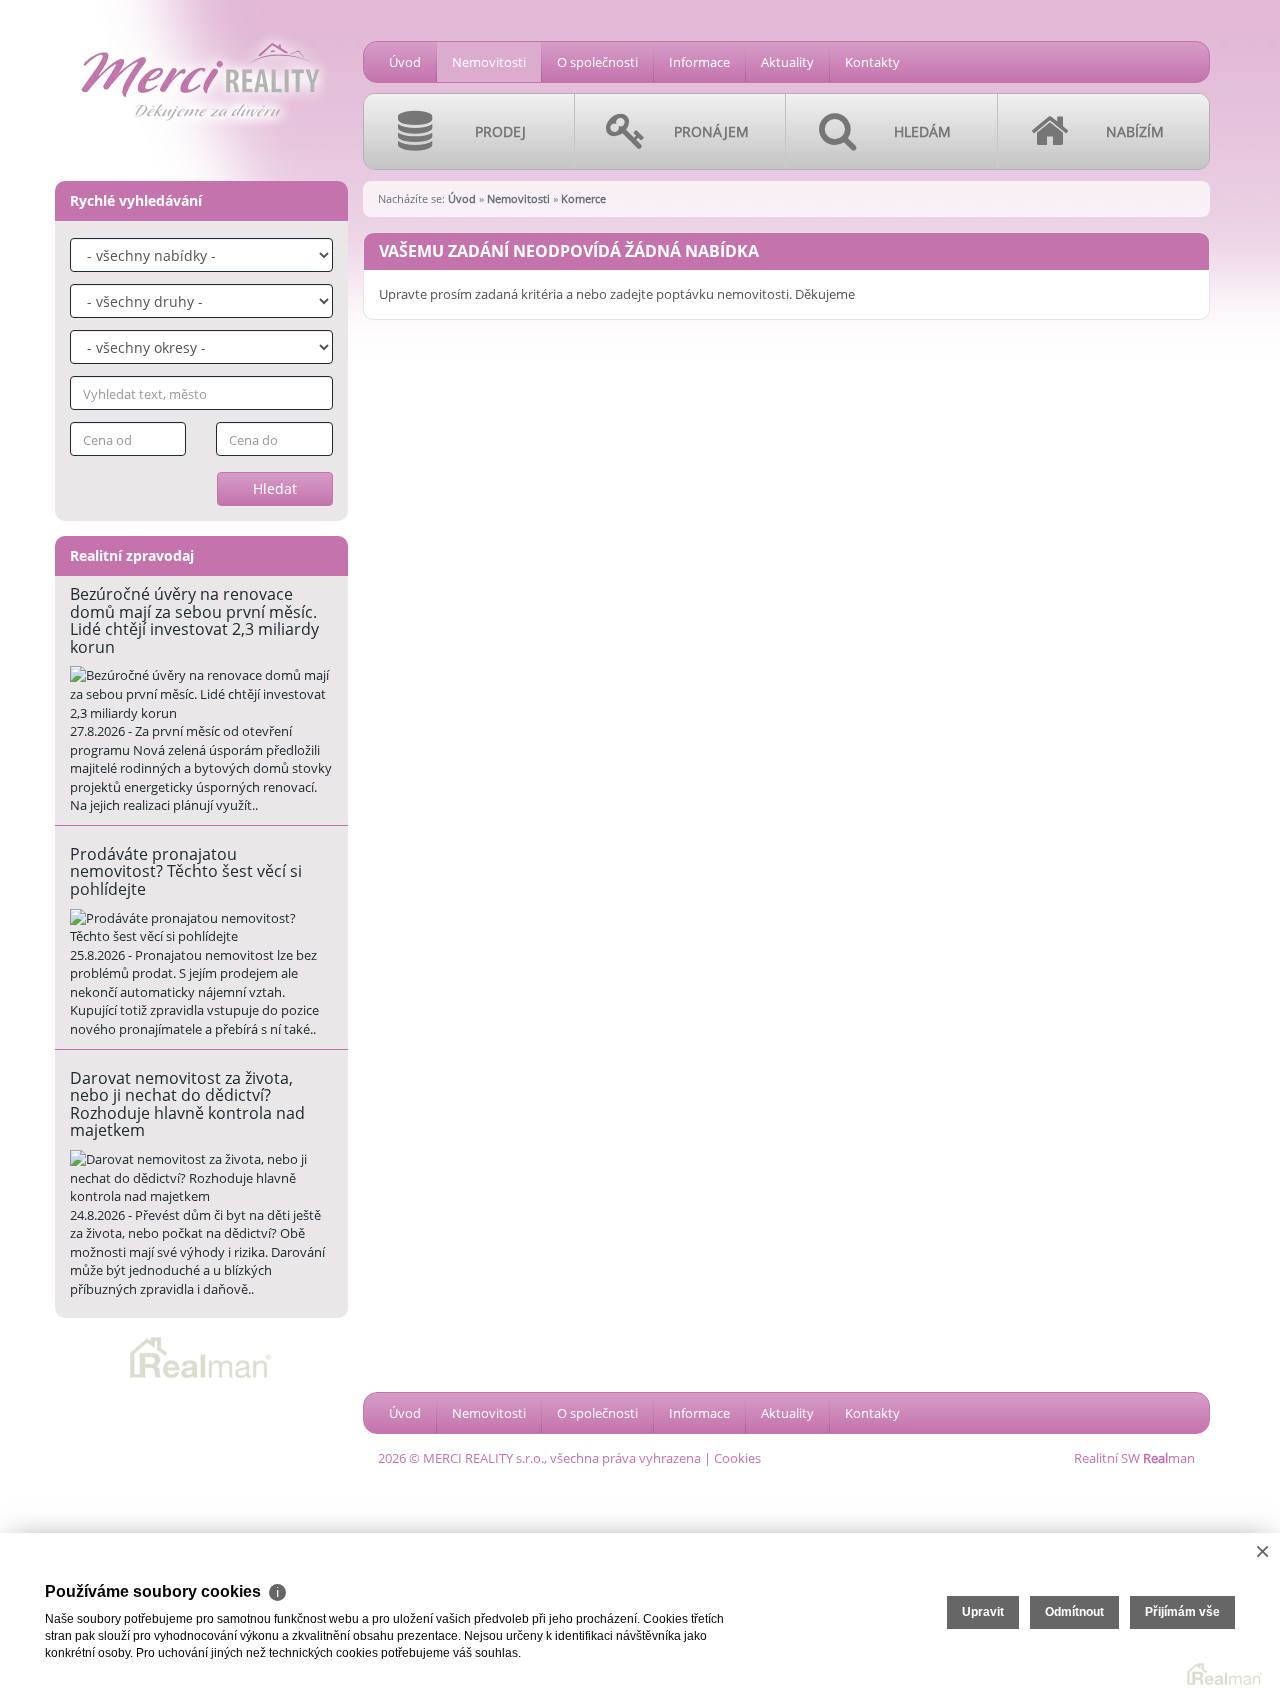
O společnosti (597, 62)
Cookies (737, 1458)
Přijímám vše (1182, 1612)
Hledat (275, 488)
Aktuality (787, 62)
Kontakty (872, 62)
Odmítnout (1074, 1612)
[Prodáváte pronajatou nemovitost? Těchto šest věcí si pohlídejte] (201, 927)
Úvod (405, 62)
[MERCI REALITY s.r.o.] (200, 31)
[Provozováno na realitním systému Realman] (201, 1356)
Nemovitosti (489, 62)
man (1169, 1458)
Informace (699, 62)
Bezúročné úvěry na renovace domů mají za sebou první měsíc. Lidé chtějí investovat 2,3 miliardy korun (194, 620)
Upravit (983, 1612)
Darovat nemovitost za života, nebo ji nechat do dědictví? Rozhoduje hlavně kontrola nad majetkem (187, 1104)
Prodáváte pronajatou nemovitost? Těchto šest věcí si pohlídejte (186, 871)
